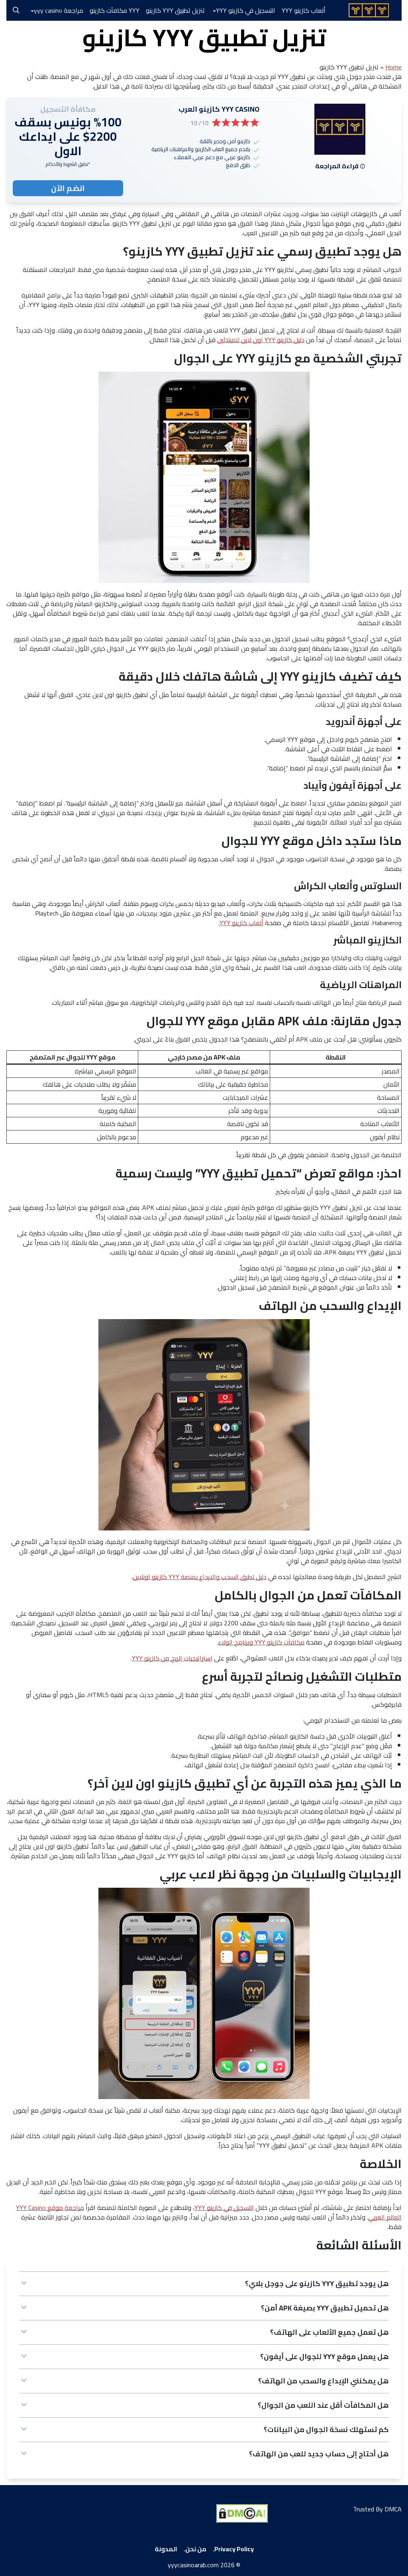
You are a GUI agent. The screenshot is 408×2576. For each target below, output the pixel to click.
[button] (204, 2284)
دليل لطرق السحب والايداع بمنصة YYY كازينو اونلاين (200, 1577)
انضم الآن (68, 188)
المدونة (166, 2549)
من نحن (196, 2549)
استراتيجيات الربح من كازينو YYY (172, 1658)
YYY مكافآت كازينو (115, 10)
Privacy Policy (234, 2549)
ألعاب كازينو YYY (306, 10)
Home (393, 67)
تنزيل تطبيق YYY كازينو (175, 10)
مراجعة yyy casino (59, 10)
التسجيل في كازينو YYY (246, 10)
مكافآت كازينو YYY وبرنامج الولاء (261, 1642)
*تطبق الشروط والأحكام (68, 164)
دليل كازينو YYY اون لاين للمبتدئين (261, 340)
